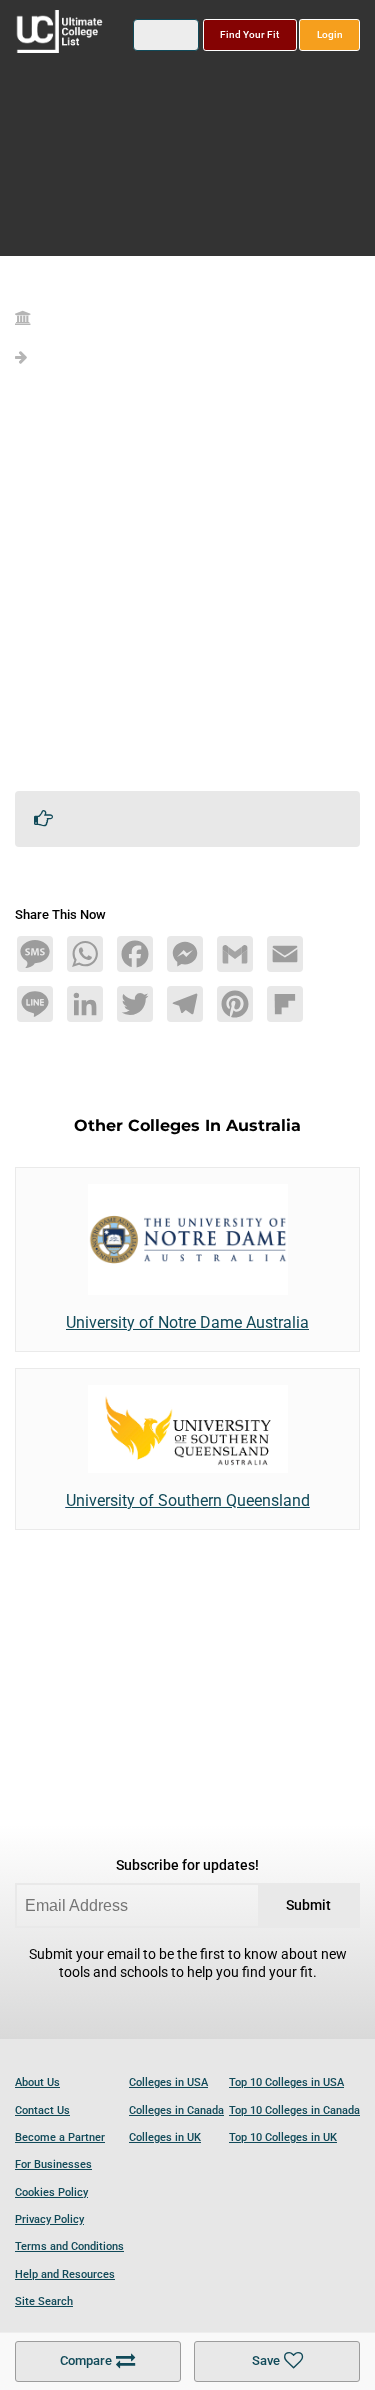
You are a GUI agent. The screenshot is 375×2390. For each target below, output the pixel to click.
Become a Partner (60, 2137)
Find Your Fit (249, 34)
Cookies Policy (51, 2192)
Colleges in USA (168, 2082)
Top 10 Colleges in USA (286, 2082)
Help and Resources (65, 2274)
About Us (37, 2082)
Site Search (44, 2301)
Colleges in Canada (176, 2110)
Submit (308, 1905)
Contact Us (42, 2110)
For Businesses (53, 2164)
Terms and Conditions (69, 2246)
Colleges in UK (165, 2137)
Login (330, 34)
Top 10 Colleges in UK (283, 2137)
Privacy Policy (49, 2219)
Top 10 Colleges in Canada (294, 2110)
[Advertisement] (187, 587)
